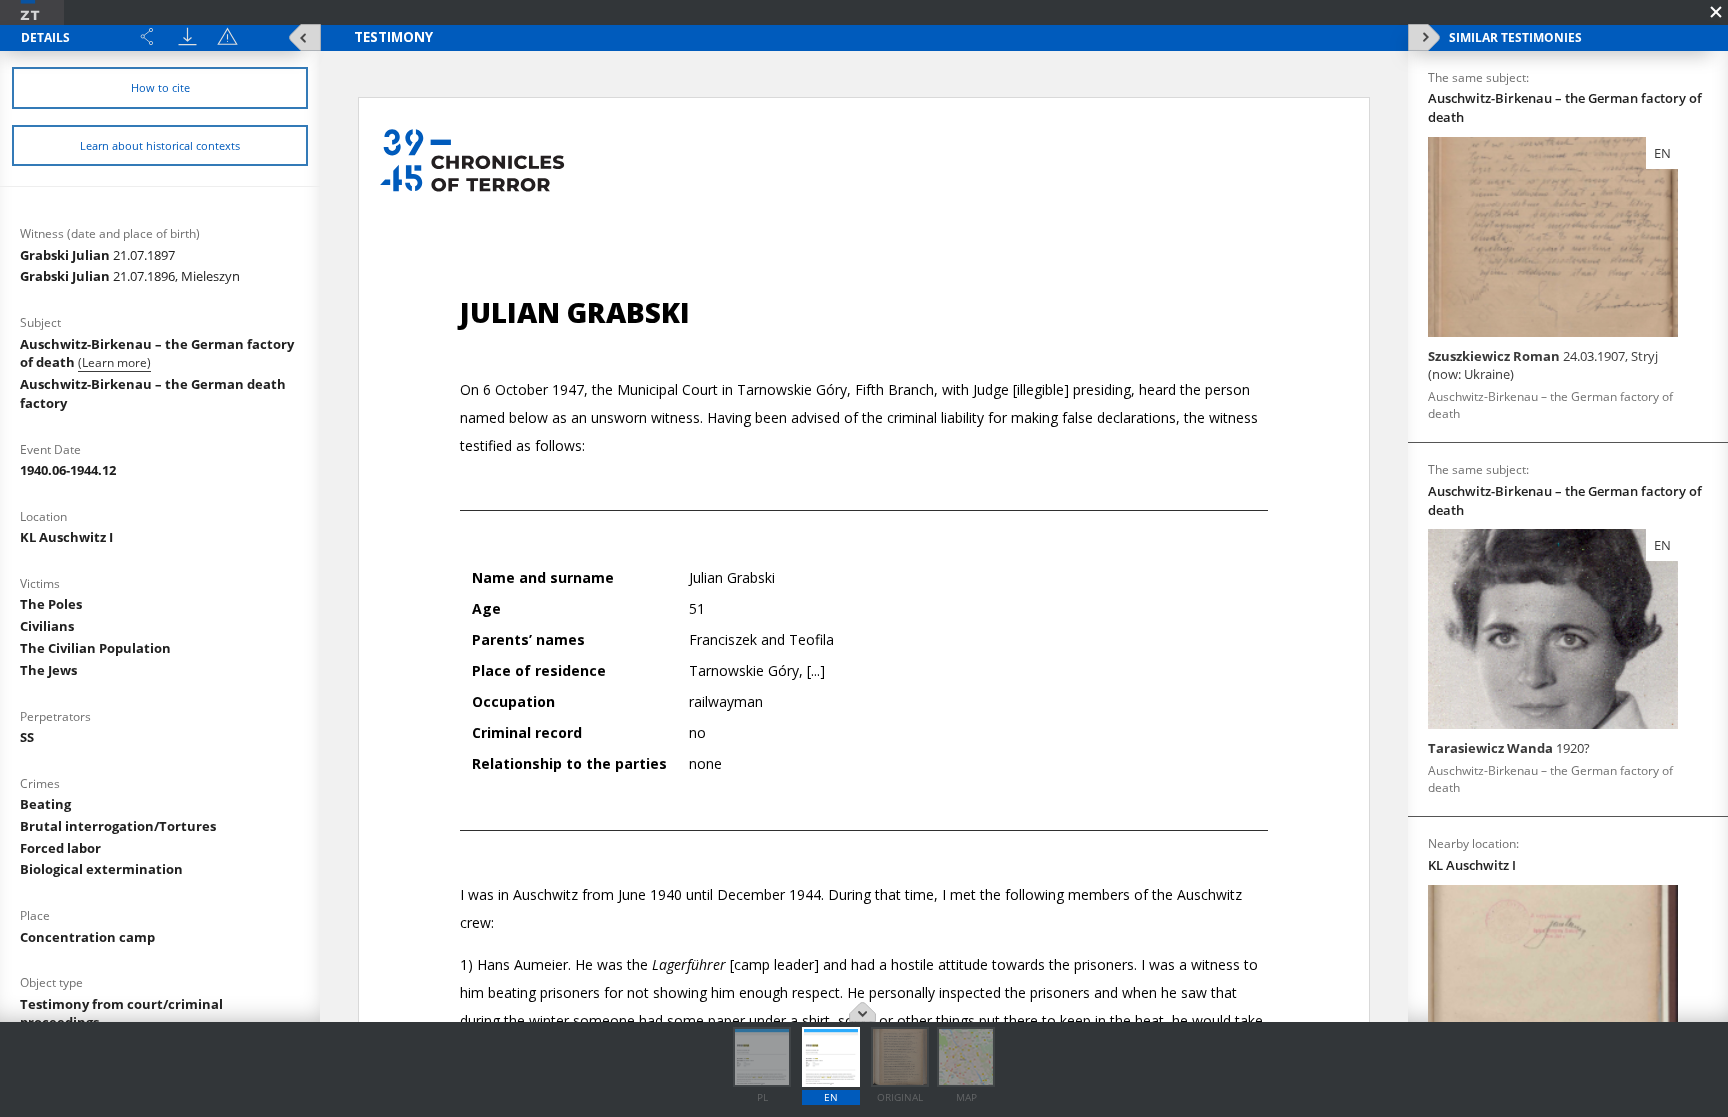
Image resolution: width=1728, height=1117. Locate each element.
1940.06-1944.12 (68, 470)
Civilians (47, 626)
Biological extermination (101, 869)
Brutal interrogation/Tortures (118, 826)
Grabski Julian (97, 255)
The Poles (51, 604)
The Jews (48, 670)
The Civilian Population (95, 648)
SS (27, 737)
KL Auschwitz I (66, 537)
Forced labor (60, 848)
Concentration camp (87, 937)
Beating (45, 804)
